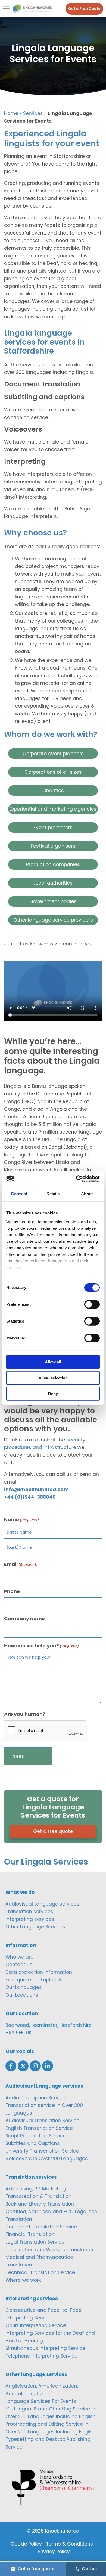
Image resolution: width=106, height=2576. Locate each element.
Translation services (29, 1912)
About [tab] (87, 1194)
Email (21, 1564)
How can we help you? (41, 1646)
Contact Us (19, 1965)
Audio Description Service (35, 2098)
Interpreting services (30, 1919)
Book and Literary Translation (40, 2204)
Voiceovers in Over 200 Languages (47, 2159)
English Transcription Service (39, 2128)
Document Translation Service (41, 2227)
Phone (12, 1591)
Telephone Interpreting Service (41, 2356)
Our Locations (22, 1995)
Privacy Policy (54, 2552)
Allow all (53, 1362)
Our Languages (24, 1987)
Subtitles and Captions (33, 2143)
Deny (53, 1394)
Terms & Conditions (69, 2544)
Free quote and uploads (34, 1980)
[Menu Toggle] (6, 9)
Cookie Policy (26, 2544)
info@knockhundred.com (36, 1490)
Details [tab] (53, 1194)
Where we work (23, 2280)
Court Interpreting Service (36, 2325)
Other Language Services (35, 1927)
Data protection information (39, 1972)
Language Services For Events (41, 2401)
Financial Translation (30, 2234)
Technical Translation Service (40, 2272)
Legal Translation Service (35, 2242)
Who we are (19, 1957)
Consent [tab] (19, 1194)
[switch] (92, 1304)
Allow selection (53, 1378)
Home (11, 113)
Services (33, 113)
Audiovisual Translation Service (42, 2121)
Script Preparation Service (36, 2136)
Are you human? (25, 1714)
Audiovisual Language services (42, 1904)
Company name (24, 1619)
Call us (89, 2569)
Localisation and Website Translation (49, 2250)
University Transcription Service (42, 2151)
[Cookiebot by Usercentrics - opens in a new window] (76, 1179)
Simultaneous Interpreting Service (45, 2348)
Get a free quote (53, 1831)
